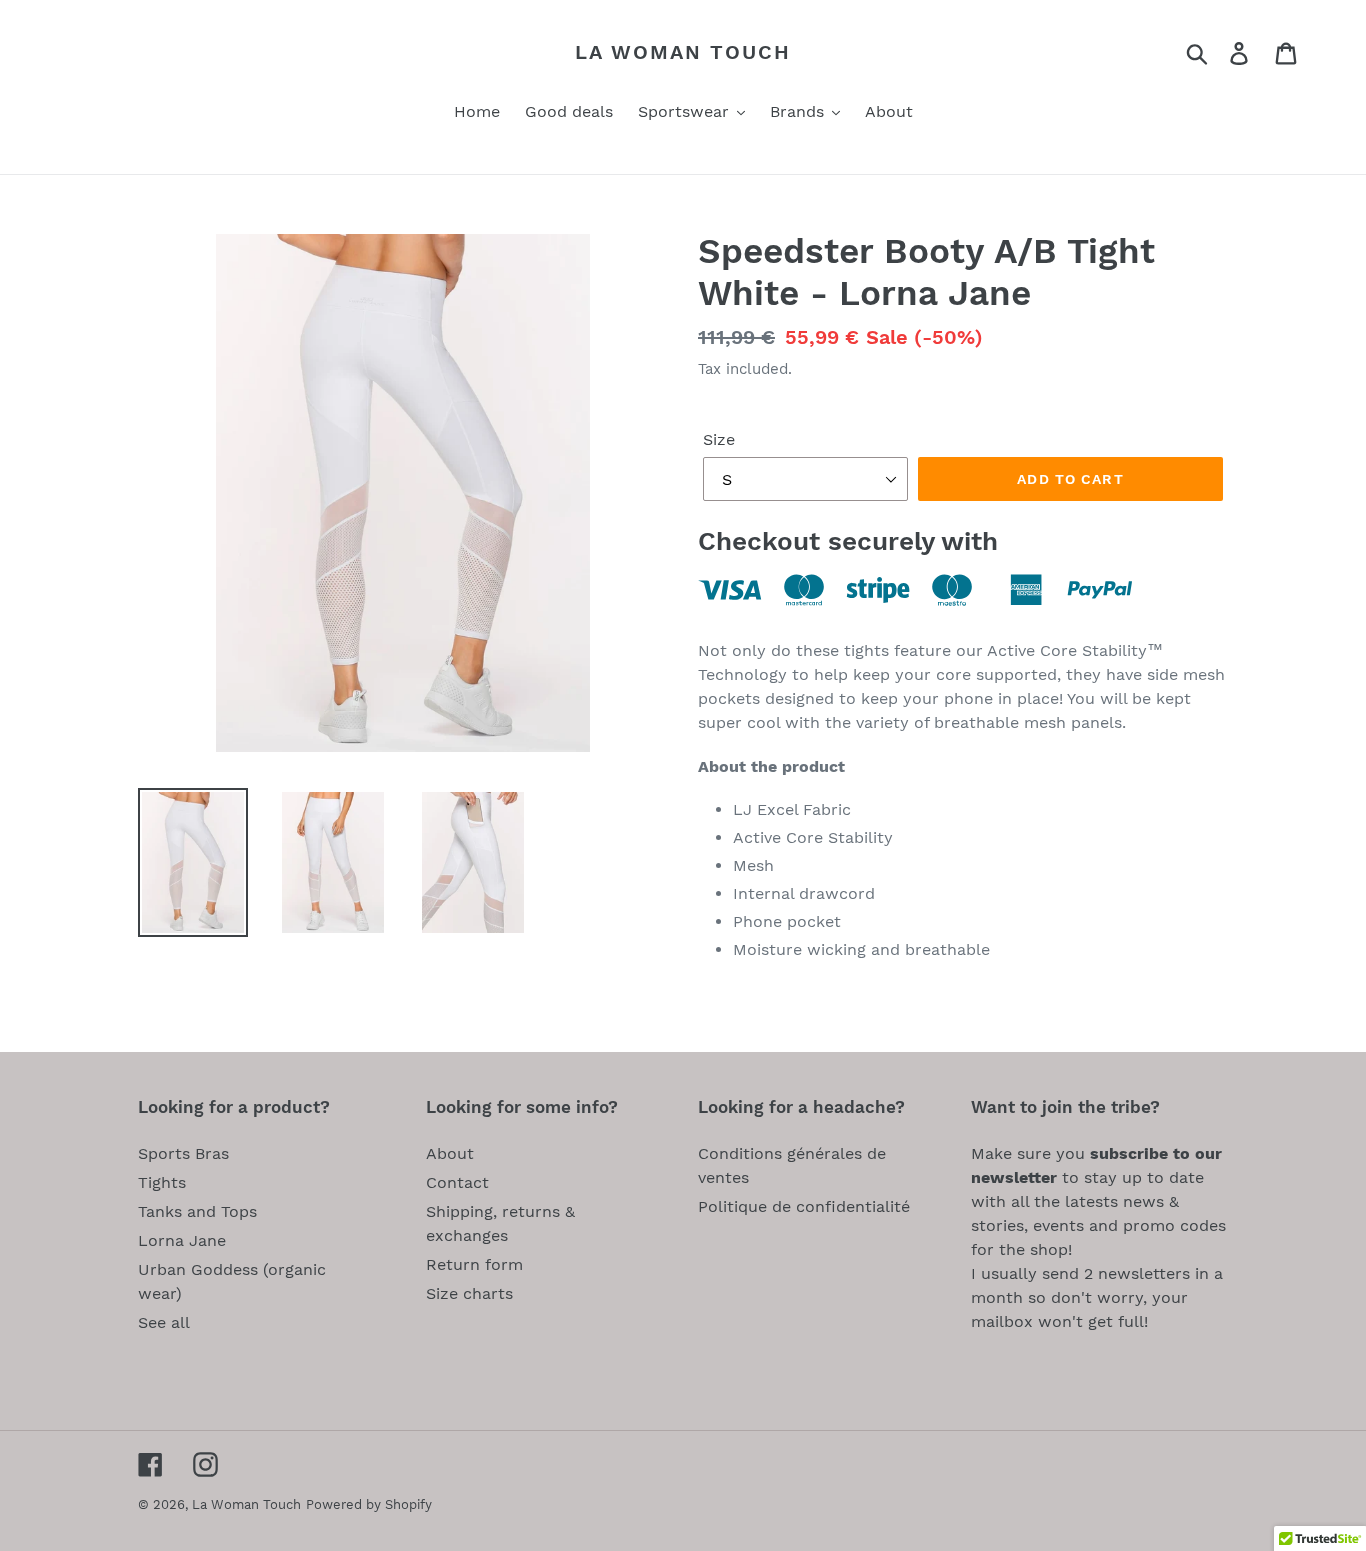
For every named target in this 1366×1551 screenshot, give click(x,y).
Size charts (469, 1293)
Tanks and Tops (197, 1211)
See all (164, 1322)
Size (719, 439)
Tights (162, 1182)
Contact (457, 1182)
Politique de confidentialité (804, 1206)
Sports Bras (183, 1153)
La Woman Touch (683, 52)
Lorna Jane (182, 1240)
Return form (474, 1264)
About (450, 1153)
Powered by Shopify (369, 1504)
